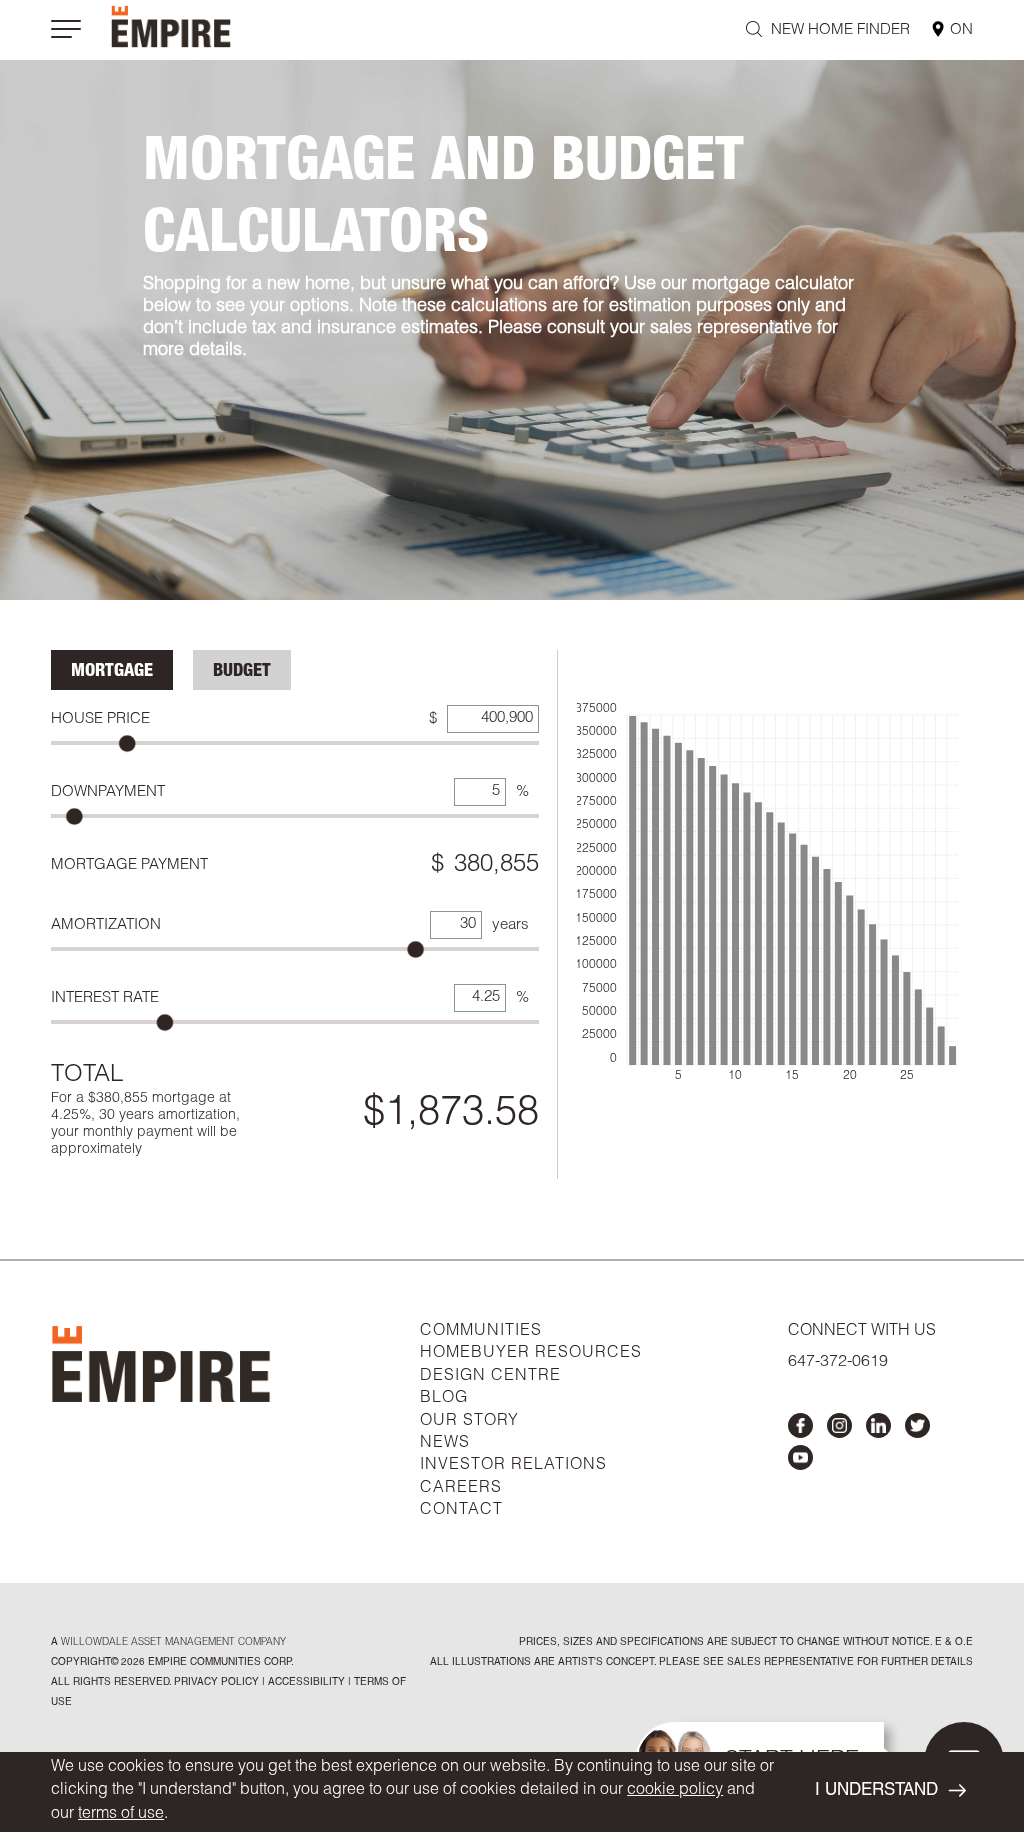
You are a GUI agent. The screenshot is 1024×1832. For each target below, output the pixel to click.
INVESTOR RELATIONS (513, 1466)
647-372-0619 (838, 1363)
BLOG (444, 1399)
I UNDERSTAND (876, 1791)
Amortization (106, 925)
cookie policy (675, 1791)
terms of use (121, 1815)
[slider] (127, 743)
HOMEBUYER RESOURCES (531, 1354)
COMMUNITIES (481, 1332)
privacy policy (216, 1683)
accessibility (305, 1683)
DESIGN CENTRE (490, 1377)
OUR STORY (469, 1422)
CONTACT (461, 1511)
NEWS (445, 1444)
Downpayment (108, 792)
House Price (100, 719)
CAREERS (461, 1489)
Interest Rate (105, 998)
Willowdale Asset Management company (173, 1643)
